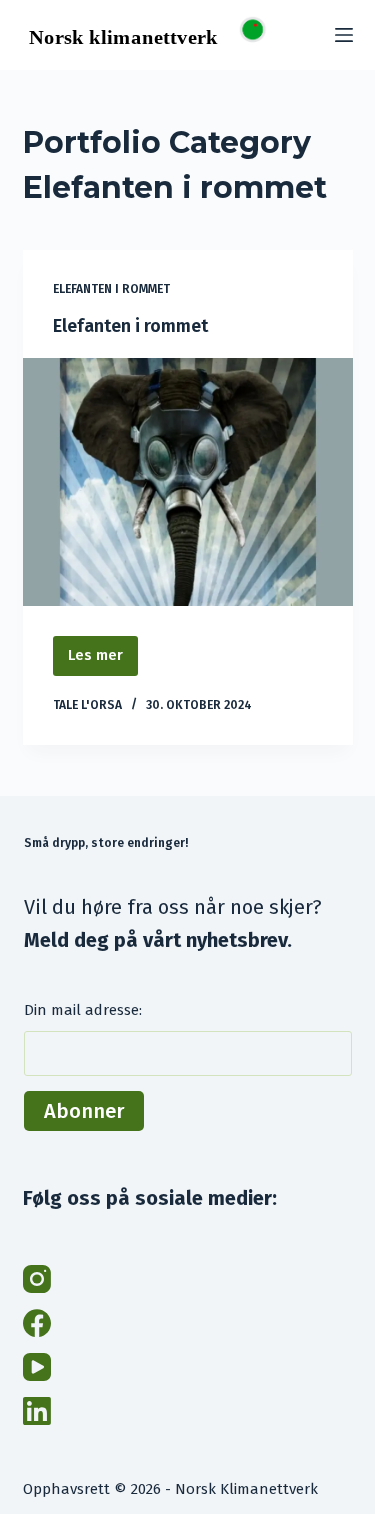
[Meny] (344, 35)
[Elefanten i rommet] (188, 482)
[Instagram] (37, 1279)
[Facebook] (37, 1323)
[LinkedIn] (37, 1411)
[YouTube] (37, 1367)
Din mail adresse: (83, 1010)
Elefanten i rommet (111, 289)
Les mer (103, 650)
